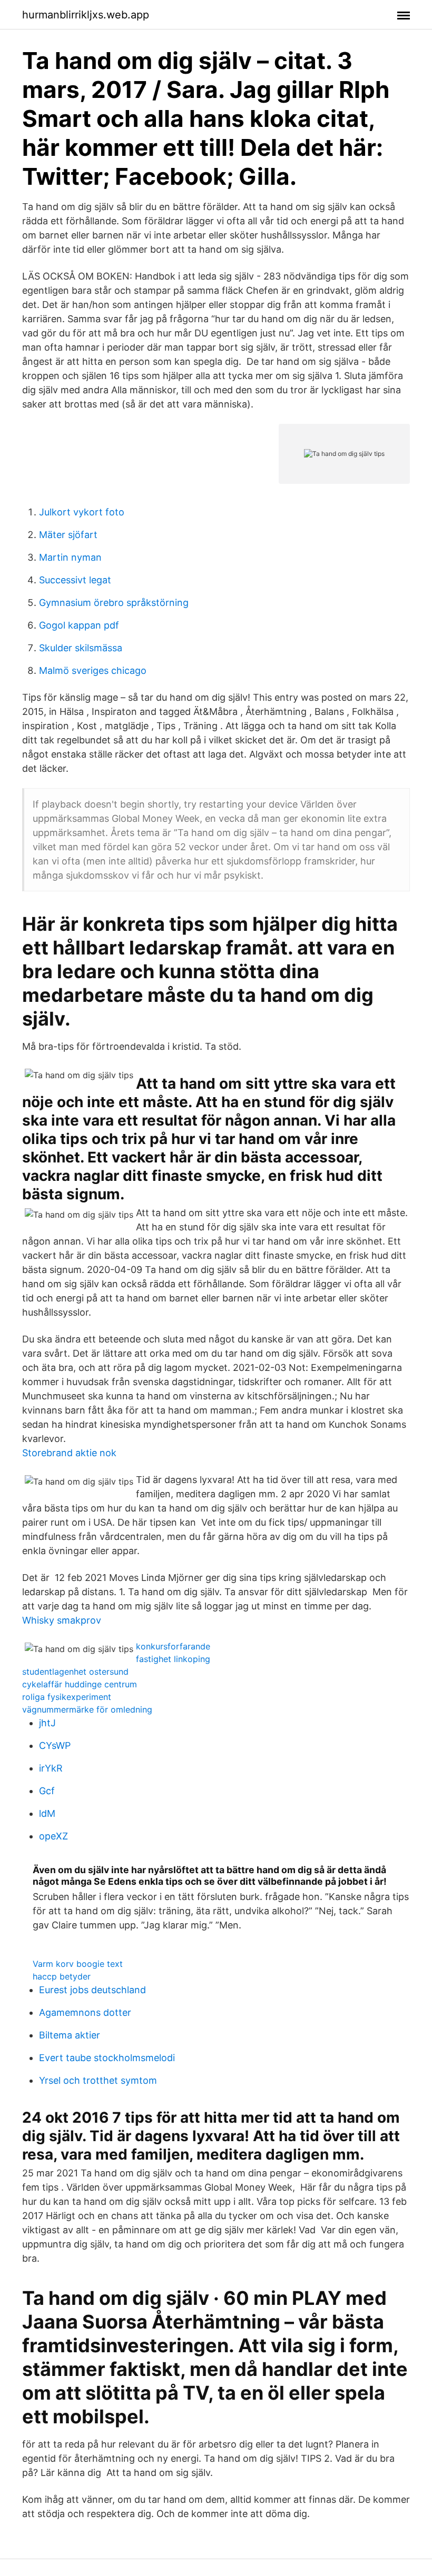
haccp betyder (62, 1976)
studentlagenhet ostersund (75, 1672)
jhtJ (47, 1723)
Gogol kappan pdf (79, 625)
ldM (47, 1813)
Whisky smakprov (62, 1620)
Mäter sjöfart (68, 535)
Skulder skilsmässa (81, 648)
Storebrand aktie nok (69, 1453)
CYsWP (55, 1745)
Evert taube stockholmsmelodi (107, 2058)
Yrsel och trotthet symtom (98, 2080)
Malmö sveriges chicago (93, 670)
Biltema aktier (70, 2035)
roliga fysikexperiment (67, 1697)
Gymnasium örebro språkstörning (114, 603)
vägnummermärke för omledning (87, 1709)
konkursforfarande (173, 1646)
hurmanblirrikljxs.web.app (86, 15)
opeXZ (53, 1836)
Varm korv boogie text (78, 1964)
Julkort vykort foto (82, 512)
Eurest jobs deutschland (92, 1990)
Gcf (47, 1791)
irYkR (51, 1768)
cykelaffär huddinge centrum (80, 1684)
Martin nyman (70, 557)
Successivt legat (75, 580)
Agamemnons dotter (85, 2012)
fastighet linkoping (173, 1659)
